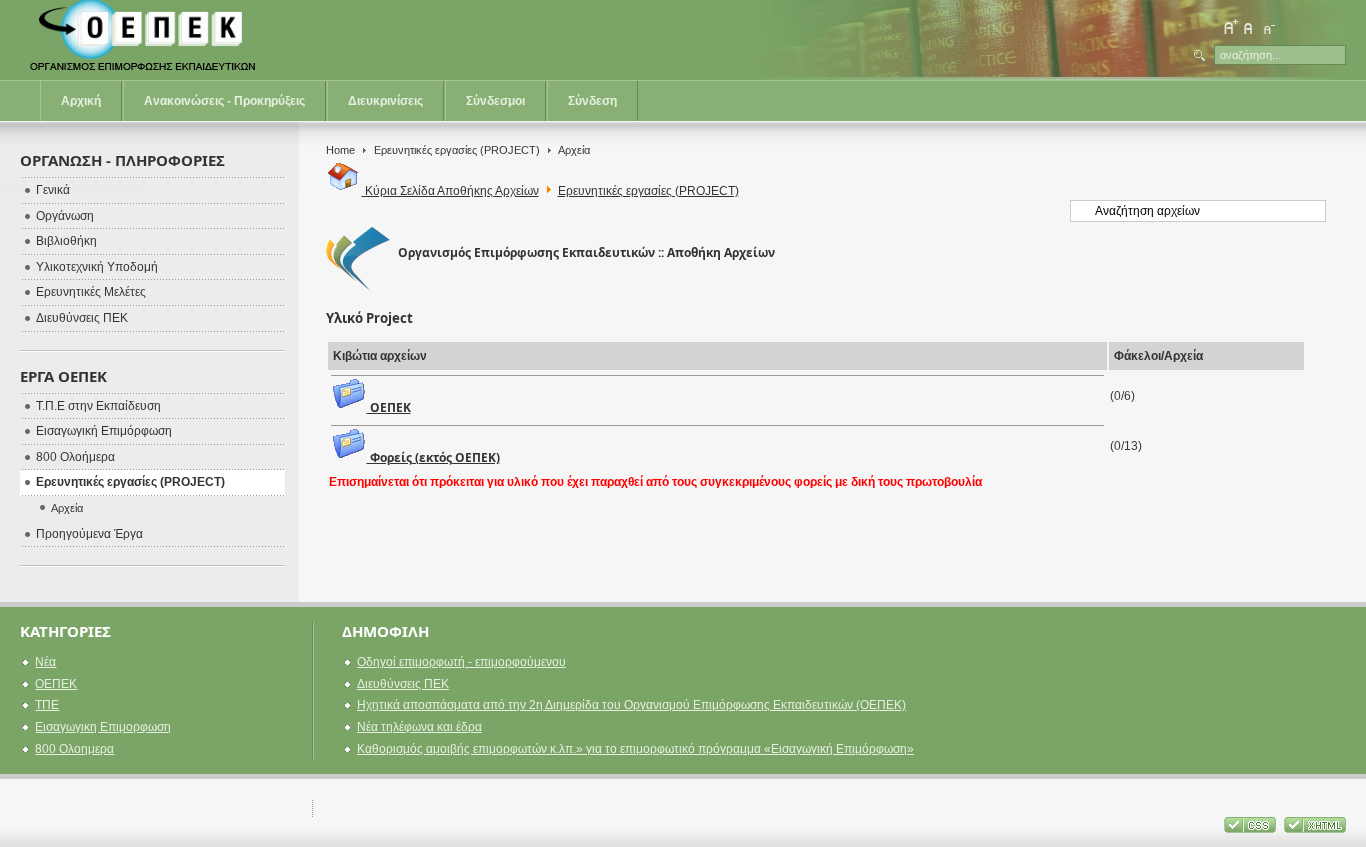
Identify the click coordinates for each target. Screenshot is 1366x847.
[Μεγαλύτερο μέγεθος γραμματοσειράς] (1230, 27)
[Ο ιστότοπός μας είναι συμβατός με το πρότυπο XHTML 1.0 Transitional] (1315, 829)
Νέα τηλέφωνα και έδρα (419, 727)
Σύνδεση (592, 101)
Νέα (45, 662)
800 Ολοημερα (74, 749)
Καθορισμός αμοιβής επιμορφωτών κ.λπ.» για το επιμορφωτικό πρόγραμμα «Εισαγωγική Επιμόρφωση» (635, 749)
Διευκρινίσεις (385, 101)
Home (340, 150)
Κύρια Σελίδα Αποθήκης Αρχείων (450, 191)
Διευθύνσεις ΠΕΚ (403, 684)
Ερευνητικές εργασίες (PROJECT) (457, 150)
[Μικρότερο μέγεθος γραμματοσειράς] (1268, 27)
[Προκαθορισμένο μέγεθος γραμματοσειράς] (1249, 27)
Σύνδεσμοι (495, 101)
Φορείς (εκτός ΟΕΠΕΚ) (433, 457)
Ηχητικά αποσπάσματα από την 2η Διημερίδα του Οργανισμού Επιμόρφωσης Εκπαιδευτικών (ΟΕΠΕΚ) (631, 705)
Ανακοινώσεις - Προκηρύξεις (224, 101)
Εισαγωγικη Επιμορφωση (103, 727)
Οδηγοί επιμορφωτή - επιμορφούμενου (461, 662)
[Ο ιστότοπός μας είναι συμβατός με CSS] (1251, 829)
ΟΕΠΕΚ (389, 407)
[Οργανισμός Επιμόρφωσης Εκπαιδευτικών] (145, 40)
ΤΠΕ (47, 705)
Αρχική (81, 101)
